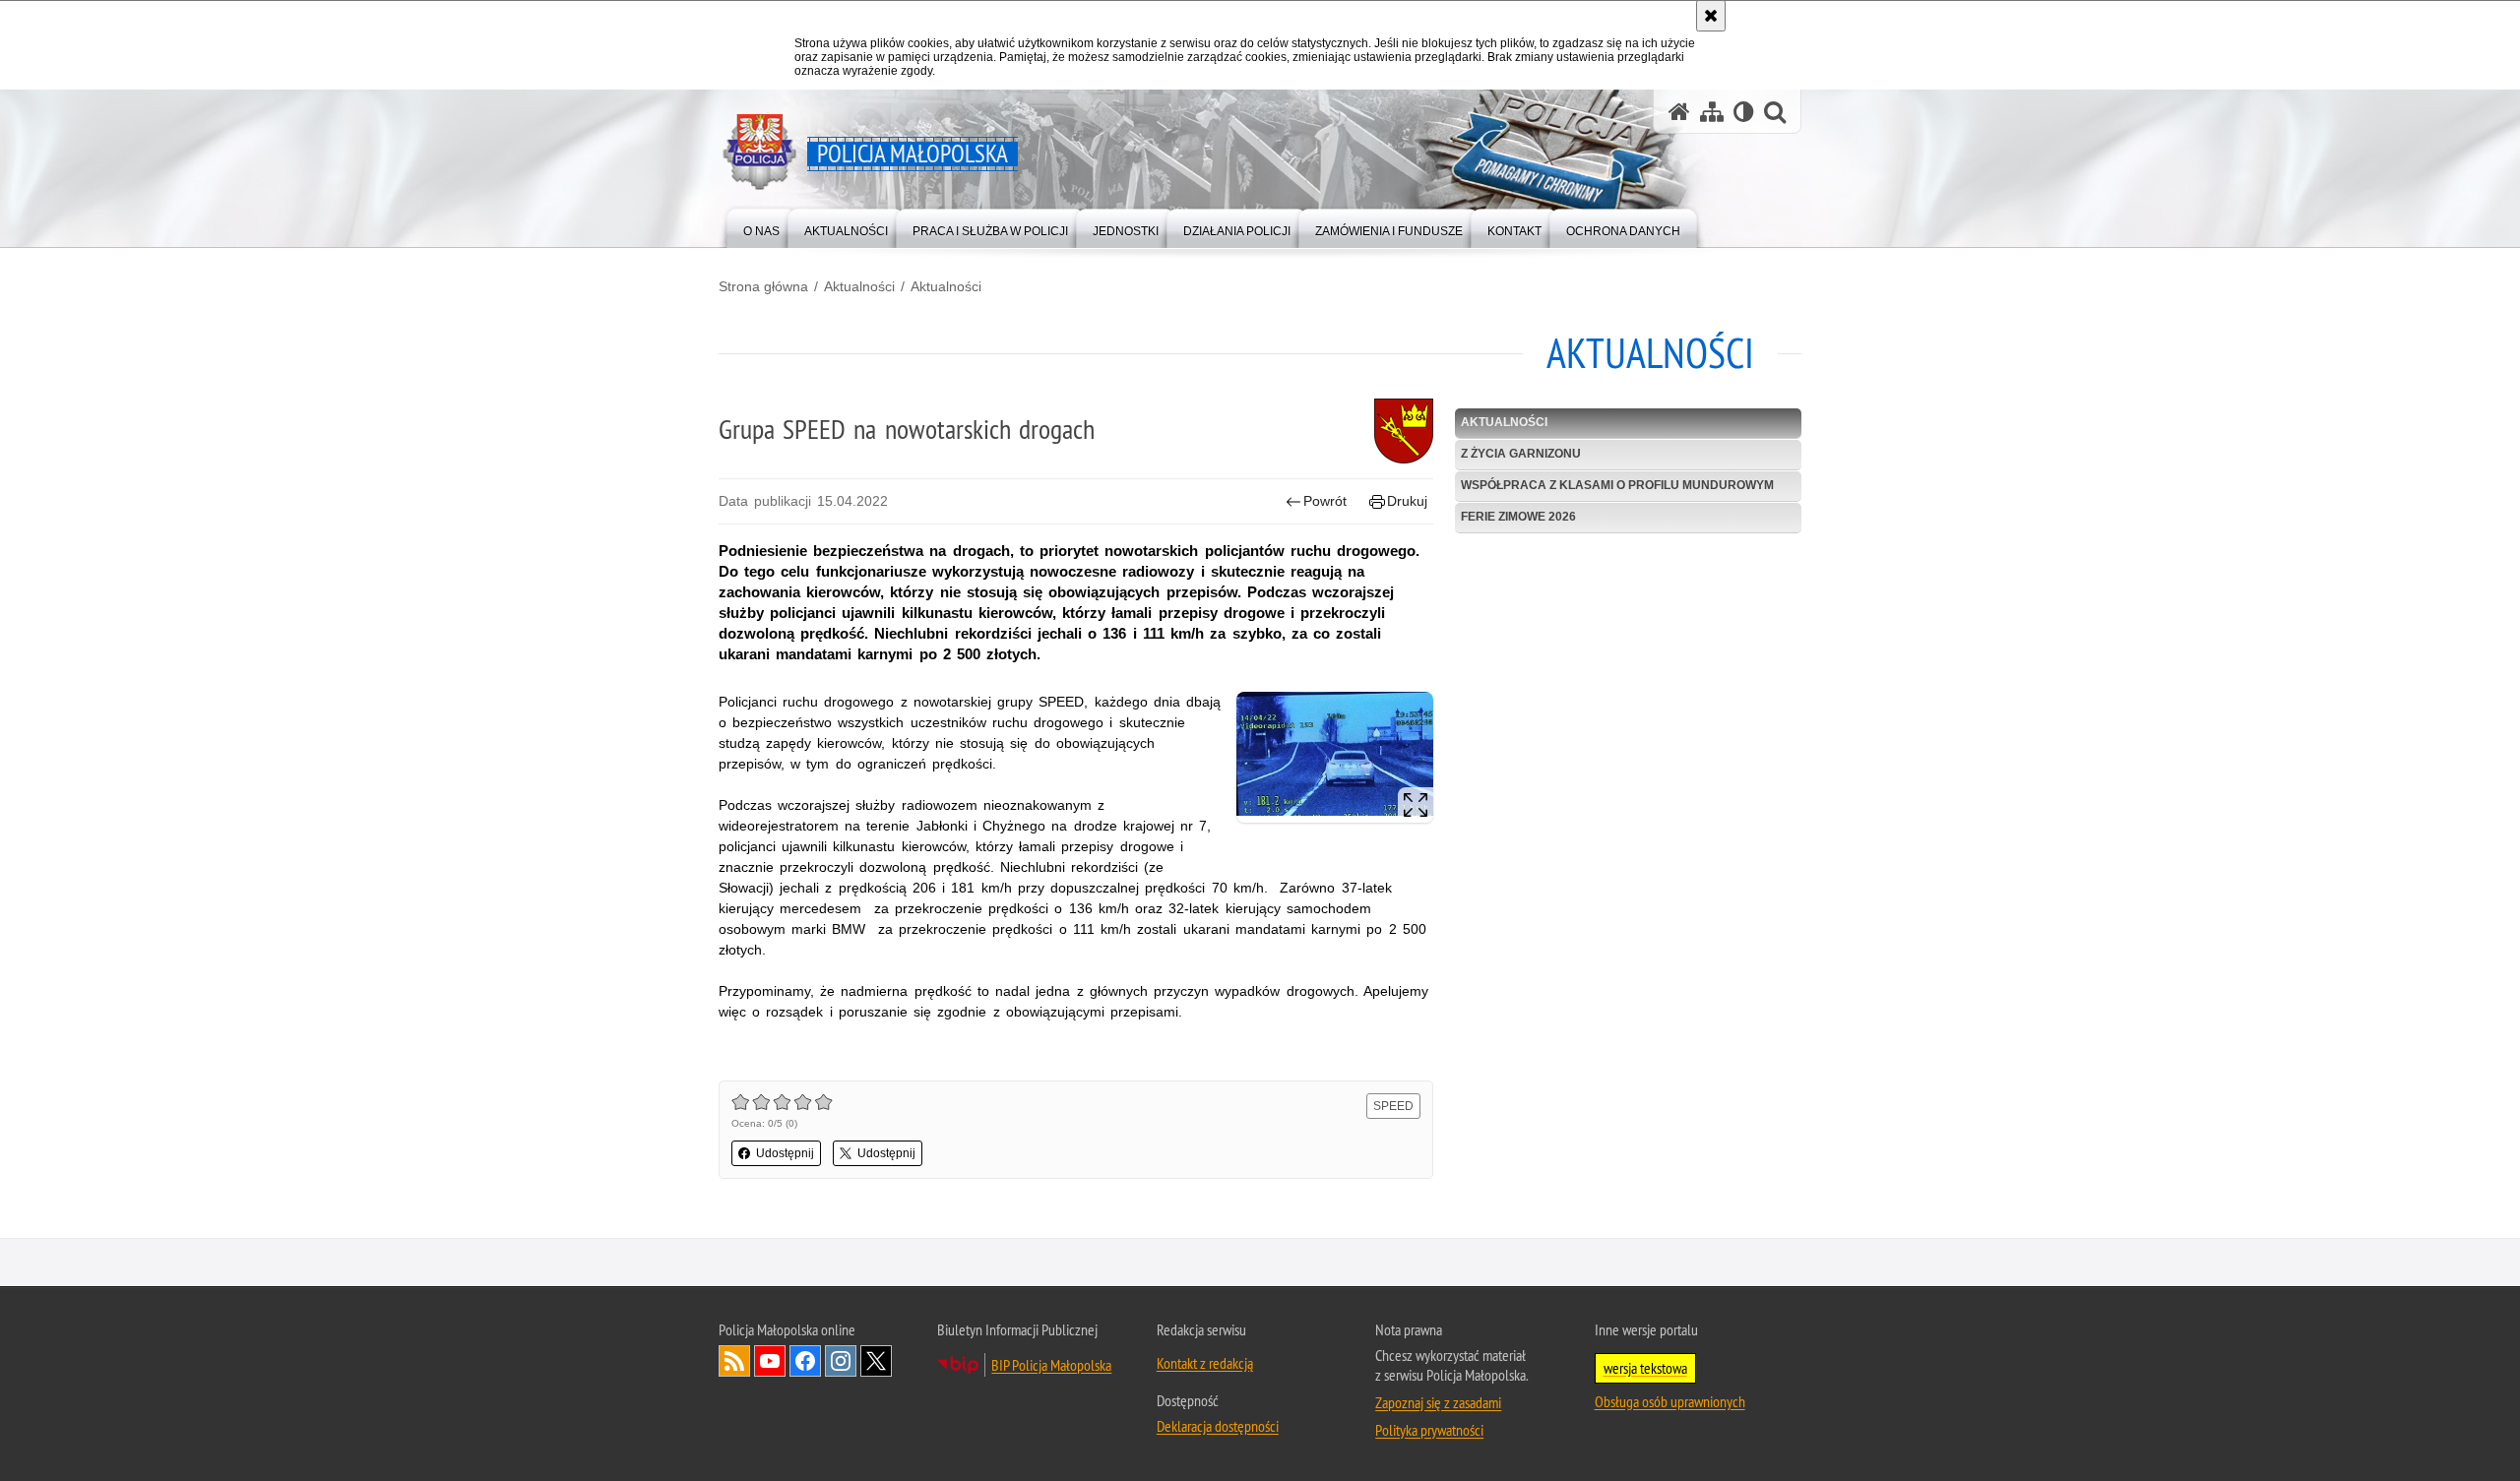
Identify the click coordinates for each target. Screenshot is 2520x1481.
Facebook (805, 1361)
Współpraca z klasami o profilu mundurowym (1617, 485)
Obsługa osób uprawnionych (1670, 1401)
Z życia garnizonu (1521, 454)
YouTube (770, 1361)
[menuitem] (761, 227)
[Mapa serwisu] (1712, 112)
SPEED (1393, 1106)
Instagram (841, 1361)
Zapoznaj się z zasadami (1438, 1402)
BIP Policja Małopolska (1051, 1365)
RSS (734, 1361)
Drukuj (1407, 501)
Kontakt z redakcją (1205, 1363)
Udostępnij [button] (785, 1153)
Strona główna (763, 286)
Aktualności (859, 286)
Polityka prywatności (1429, 1430)
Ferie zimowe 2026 (1518, 517)
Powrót (1325, 501)
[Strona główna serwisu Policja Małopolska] (1679, 112)
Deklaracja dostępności (1218, 1426)
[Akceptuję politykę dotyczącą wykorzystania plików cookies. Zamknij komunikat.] (1711, 16)
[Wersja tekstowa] (1744, 112)
